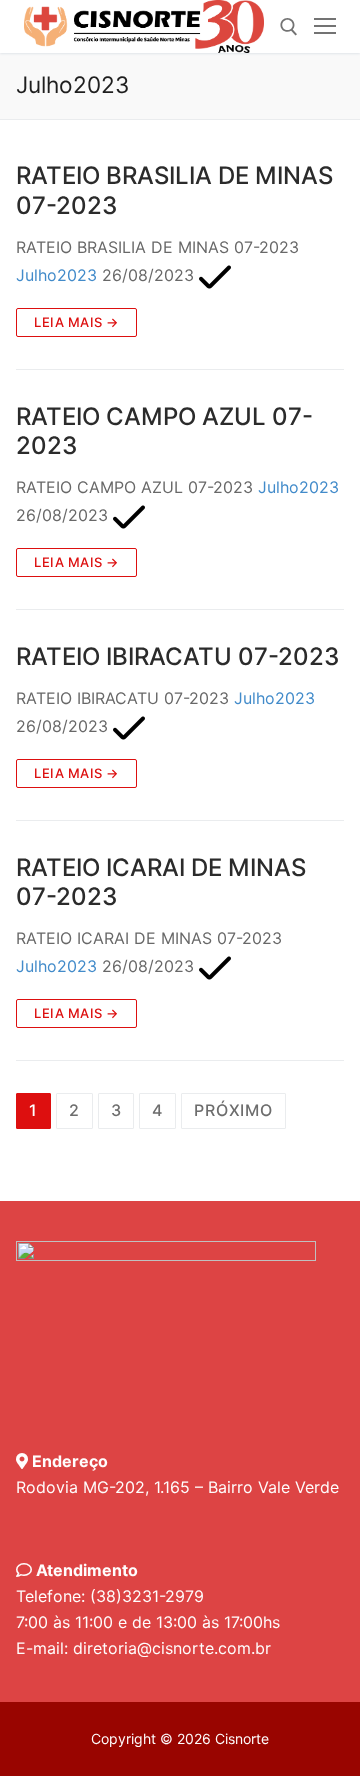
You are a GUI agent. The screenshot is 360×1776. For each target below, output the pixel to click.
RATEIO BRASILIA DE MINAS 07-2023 (174, 190)
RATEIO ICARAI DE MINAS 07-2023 (161, 882)
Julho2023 (56, 275)
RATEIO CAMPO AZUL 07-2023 (164, 431)
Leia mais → (76, 322)
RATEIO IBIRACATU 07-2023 (177, 656)
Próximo (233, 1110)
